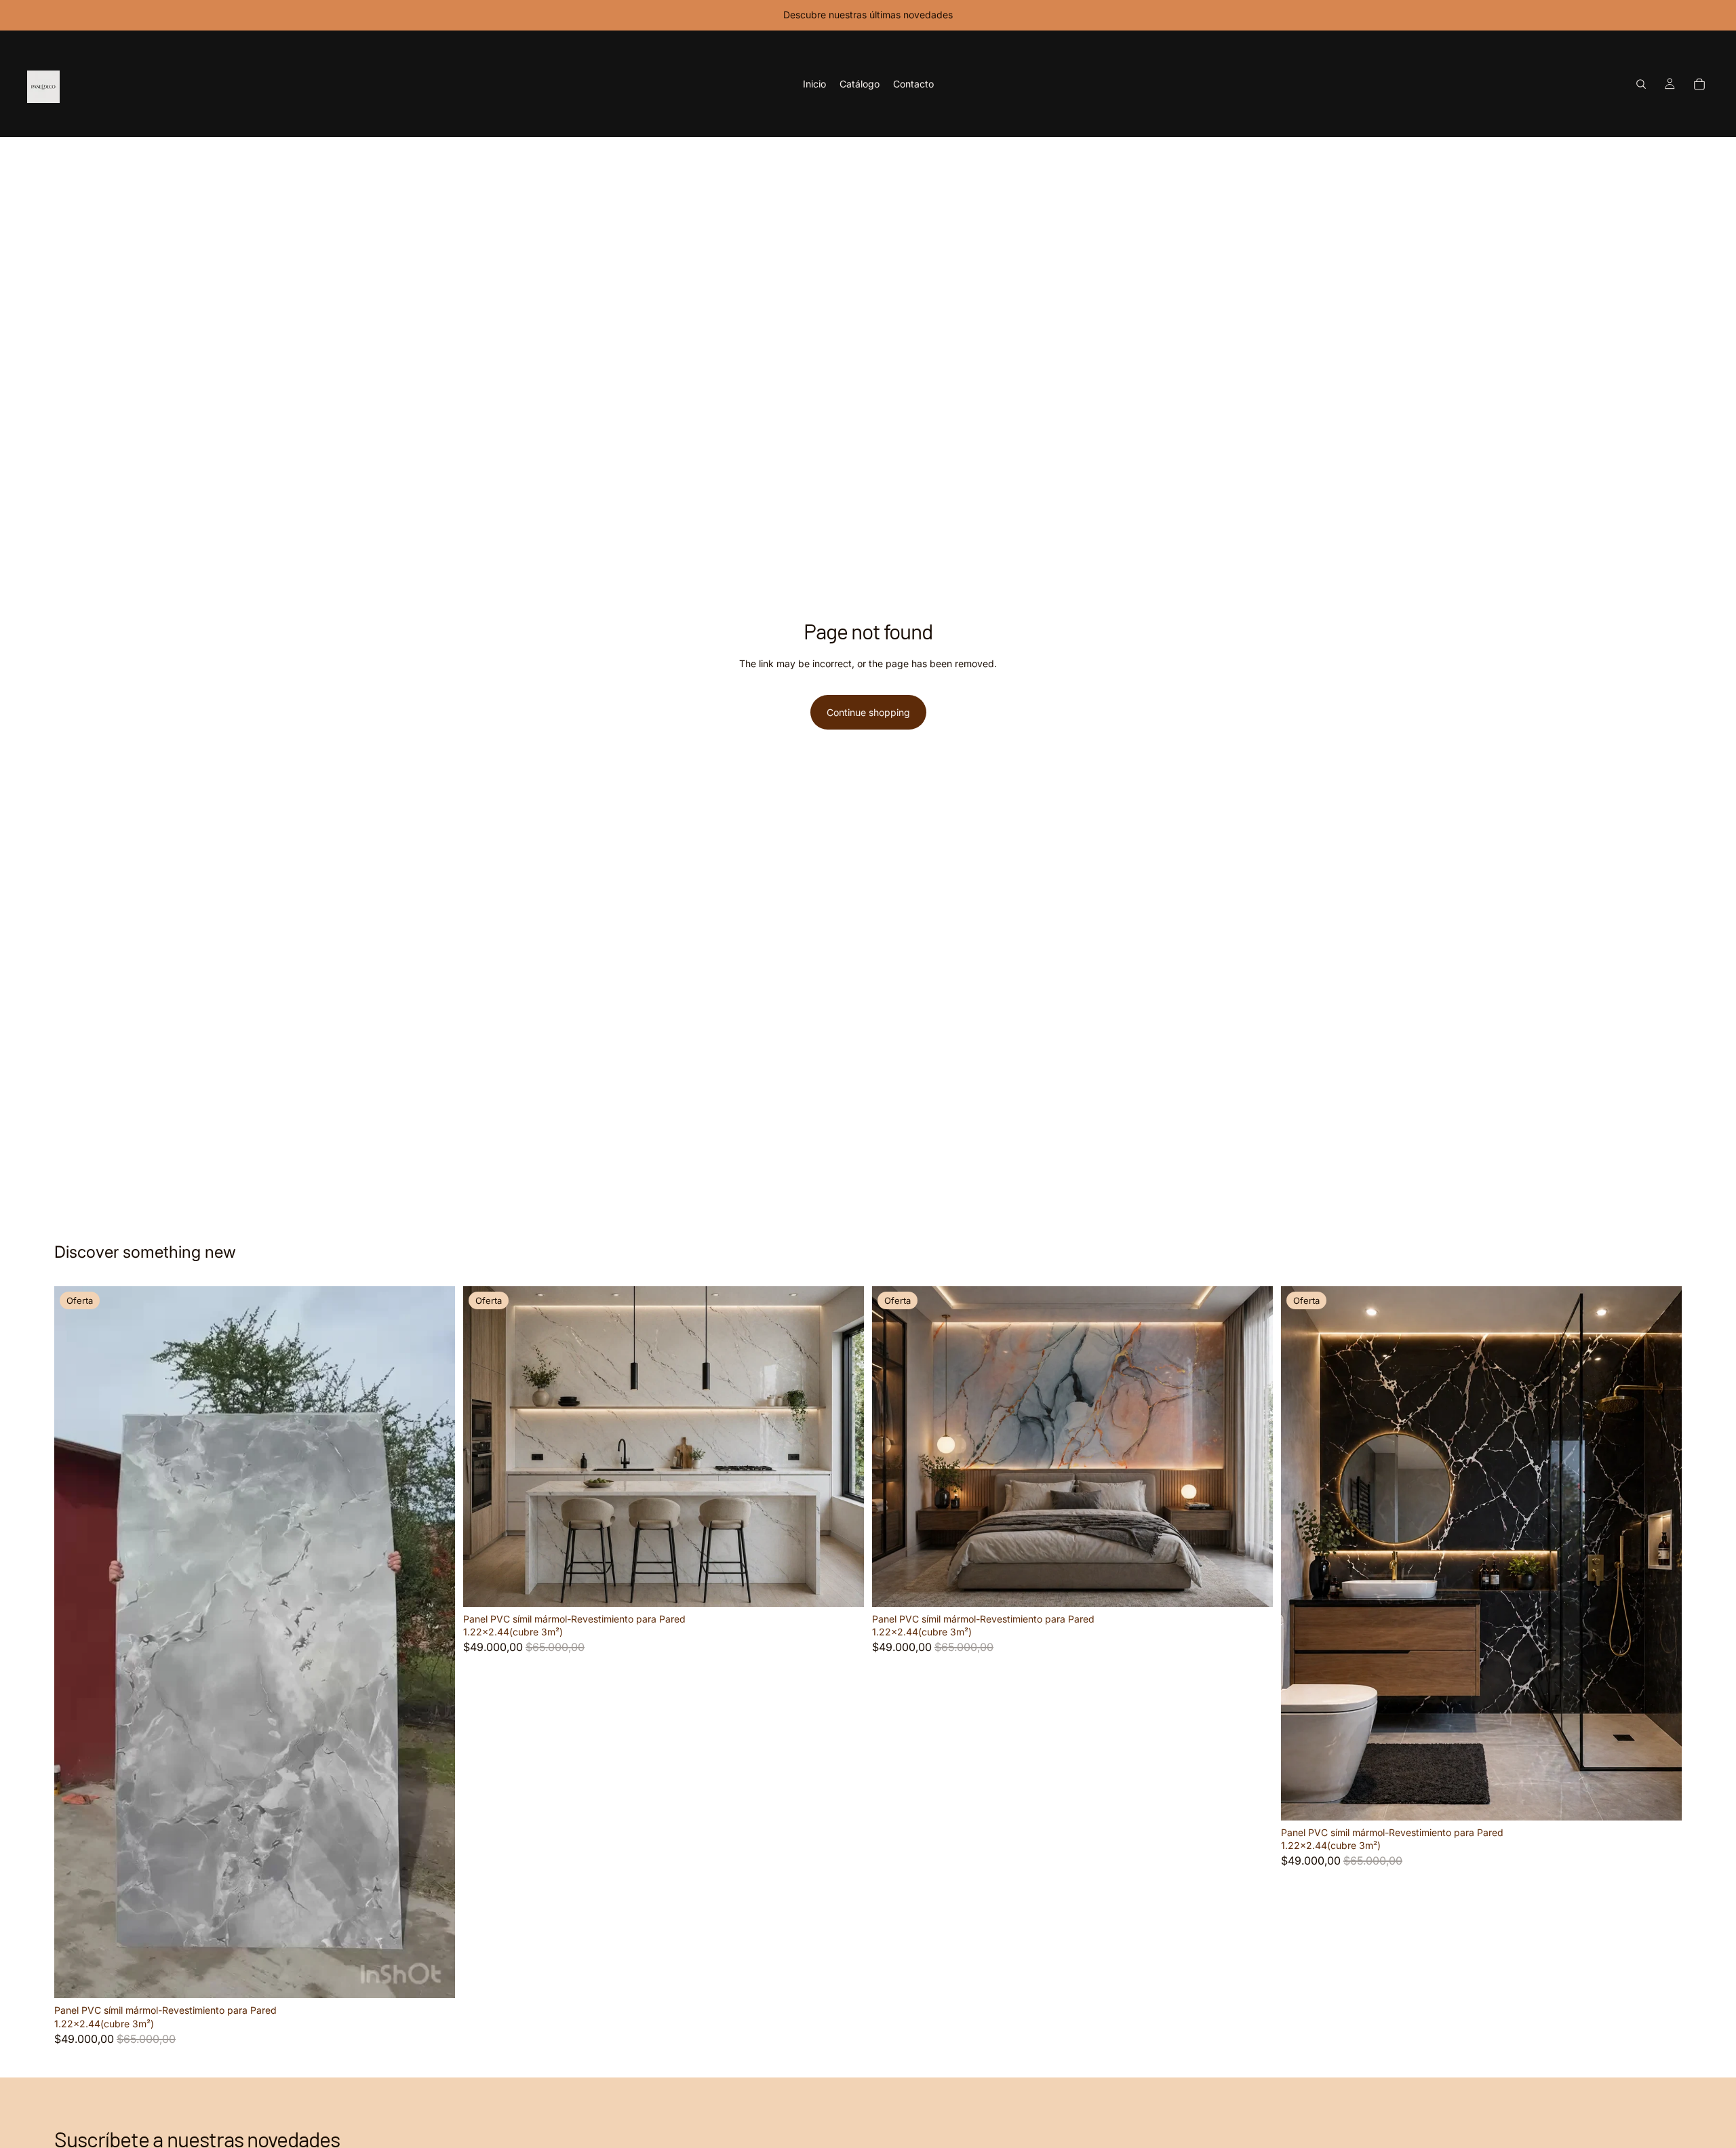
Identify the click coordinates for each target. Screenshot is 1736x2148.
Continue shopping (868, 712)
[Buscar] (1641, 84)
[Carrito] (1699, 84)
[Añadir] (434, 1978)
